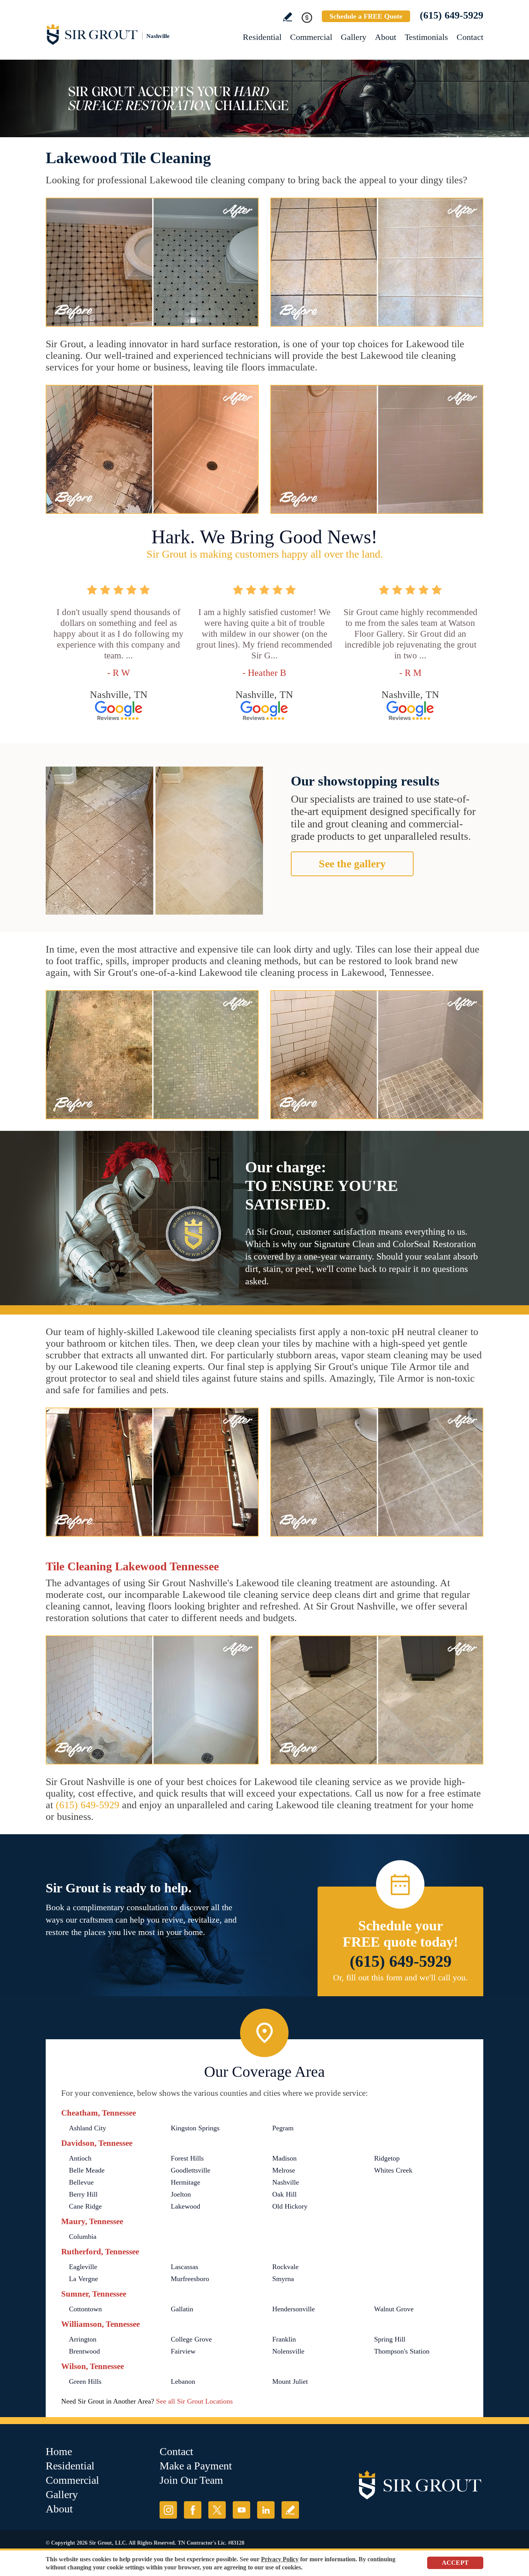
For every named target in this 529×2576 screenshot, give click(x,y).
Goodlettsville (191, 2170)
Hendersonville (294, 2309)
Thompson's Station (402, 2351)
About (386, 37)
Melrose (284, 2170)
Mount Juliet (290, 2381)
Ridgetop (387, 2158)
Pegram (283, 2128)
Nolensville (288, 2351)
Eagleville (83, 2267)
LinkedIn (266, 2510)
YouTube (241, 2510)
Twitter (217, 2510)
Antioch (80, 2158)
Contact (470, 37)
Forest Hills (187, 2158)
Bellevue (81, 2182)
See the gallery (352, 864)
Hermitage (185, 2182)
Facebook (193, 2510)
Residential (262, 37)
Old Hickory (290, 2206)
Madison (284, 2158)
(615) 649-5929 (452, 15)
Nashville (286, 2182)
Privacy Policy (280, 2559)
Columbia (83, 2237)
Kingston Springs (195, 2128)
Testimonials (426, 37)
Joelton (181, 2194)
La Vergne (83, 2279)
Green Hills (85, 2381)
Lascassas (185, 2267)
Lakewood (185, 2206)
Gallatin (182, 2309)
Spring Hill (390, 2339)
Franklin (284, 2339)
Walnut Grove (394, 2309)
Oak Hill (284, 2194)
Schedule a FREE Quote (366, 16)
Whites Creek (393, 2170)
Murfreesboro (190, 2279)
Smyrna (283, 2279)
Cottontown (85, 2309)
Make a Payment (196, 2466)
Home (59, 2451)
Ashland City (88, 2128)
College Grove (191, 2339)
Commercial (311, 37)
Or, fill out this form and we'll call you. (400, 1977)
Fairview (183, 2351)
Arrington (83, 2339)
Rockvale (285, 2267)
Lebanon (183, 2381)
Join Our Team (191, 2480)
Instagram (168, 2510)
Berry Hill (83, 2194)
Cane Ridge (85, 2206)
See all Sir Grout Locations (194, 2401)
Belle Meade (87, 2170)
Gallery (354, 37)
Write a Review (288, 17)
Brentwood (84, 2351)
